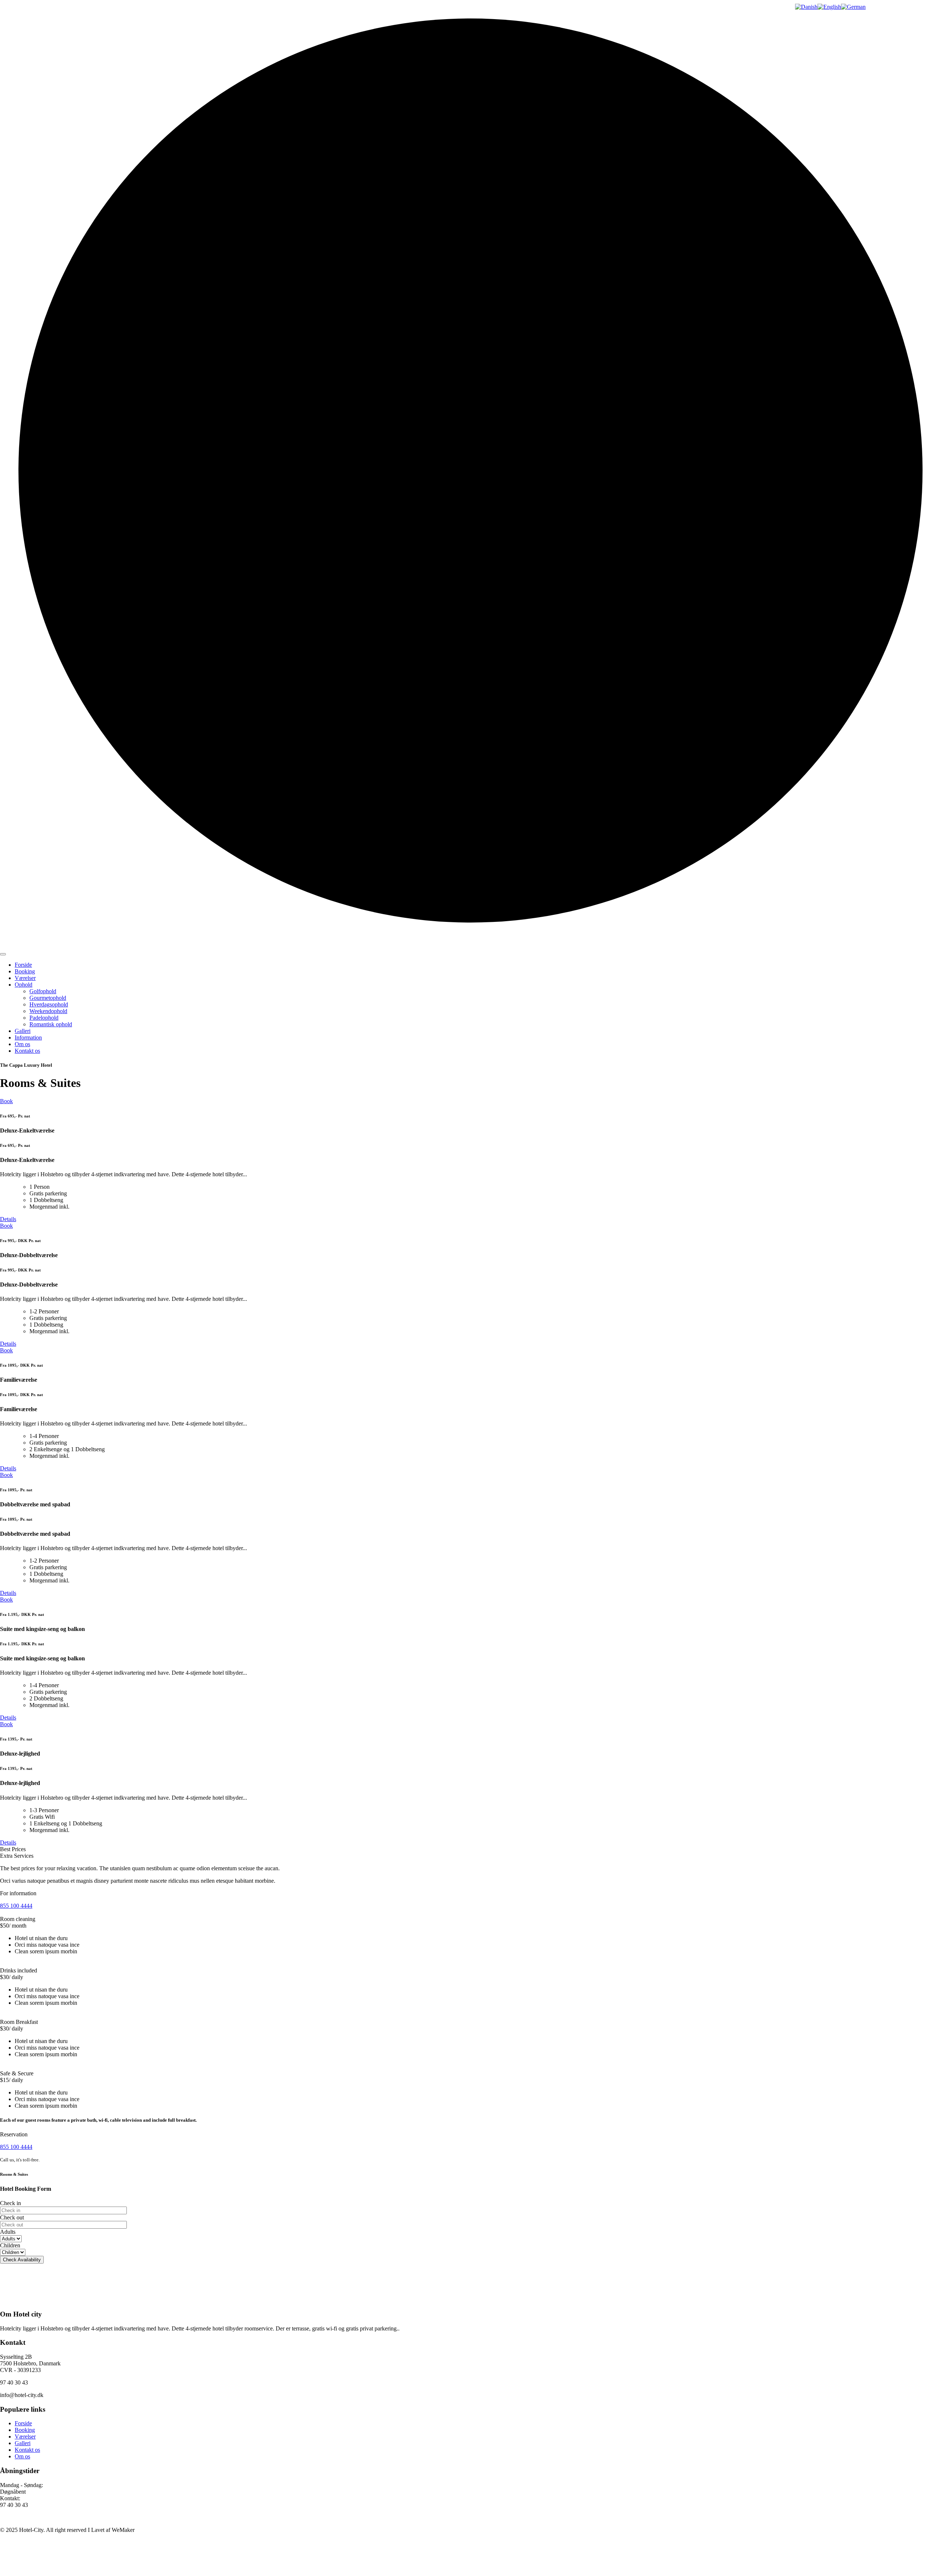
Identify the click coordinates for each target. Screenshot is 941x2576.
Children (10, 2245)
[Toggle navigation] (3, 954)
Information (28, 1037)
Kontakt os (27, 1051)
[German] (853, 7)
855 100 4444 (16, 1906)
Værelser (25, 978)
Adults (8, 2232)
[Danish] (806, 7)
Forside (23, 965)
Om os (22, 1044)
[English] (829, 7)
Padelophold (44, 1018)
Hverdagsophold (49, 1004)
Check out (12, 2217)
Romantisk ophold (51, 1024)
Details (8, 1219)
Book (6, 1101)
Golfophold (43, 991)
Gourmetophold (48, 998)
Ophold (24, 985)
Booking (25, 971)
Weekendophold (48, 1011)
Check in (10, 2203)
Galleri (23, 1031)
